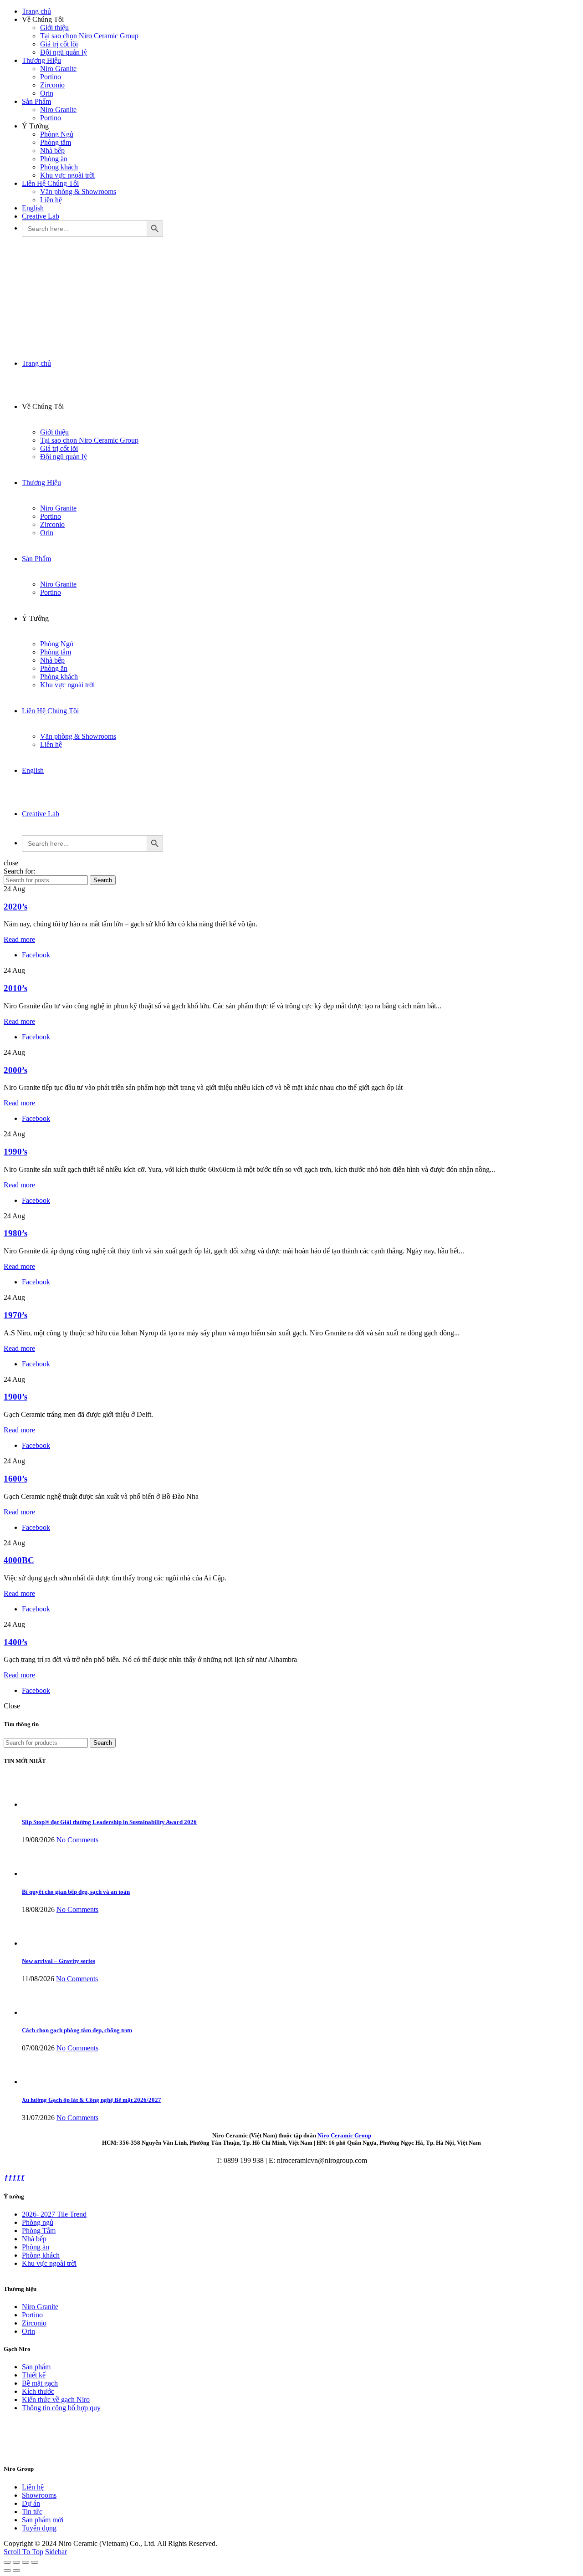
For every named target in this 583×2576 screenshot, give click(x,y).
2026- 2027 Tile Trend (54, 2214)
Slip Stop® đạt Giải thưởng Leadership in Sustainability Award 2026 (109, 1822)
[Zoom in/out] (35, 2562)
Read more (19, 939)
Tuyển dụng (39, 2528)
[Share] (16, 2562)
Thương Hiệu (41, 60)
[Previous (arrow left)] (7, 2571)
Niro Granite (58, 69)
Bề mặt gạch (40, 2383)
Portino (51, 77)
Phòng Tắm (39, 2231)
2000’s (15, 1070)
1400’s (15, 1642)
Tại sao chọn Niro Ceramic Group (89, 36)
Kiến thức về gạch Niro (56, 2400)
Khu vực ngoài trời (67, 175)
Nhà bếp (52, 151)
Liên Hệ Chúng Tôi (50, 183)
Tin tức (32, 2512)
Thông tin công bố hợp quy (61, 2408)
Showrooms (39, 2495)
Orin (47, 93)
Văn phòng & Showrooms (78, 192)
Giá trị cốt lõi (59, 44)
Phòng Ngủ (57, 134)
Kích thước (38, 2391)
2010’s (15, 988)
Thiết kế (34, 2375)
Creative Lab (41, 216)
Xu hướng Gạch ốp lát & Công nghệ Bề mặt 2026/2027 (92, 2100)
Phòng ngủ (38, 2222)
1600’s (15, 1479)
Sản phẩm (36, 2367)
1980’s (15, 1233)
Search (103, 880)
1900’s (15, 1397)
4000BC (19, 1560)
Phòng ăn (54, 159)
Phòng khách (59, 167)
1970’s (15, 1315)
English (33, 208)
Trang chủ (36, 11)
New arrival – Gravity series (59, 1961)
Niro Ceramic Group (344, 2135)
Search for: (19, 871)
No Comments (77, 1840)
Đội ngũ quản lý (64, 52)
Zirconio (52, 85)
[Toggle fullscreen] (26, 2562)
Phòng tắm (56, 142)
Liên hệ (51, 200)
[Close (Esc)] (7, 2562)
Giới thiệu (54, 28)
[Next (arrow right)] (16, 2571)
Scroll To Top (23, 2552)
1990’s (15, 1152)
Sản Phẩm (36, 101)
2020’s (15, 907)
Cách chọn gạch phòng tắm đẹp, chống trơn (77, 2030)
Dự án (31, 2503)
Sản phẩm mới (43, 2520)
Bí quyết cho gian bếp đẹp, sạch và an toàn (76, 1892)
